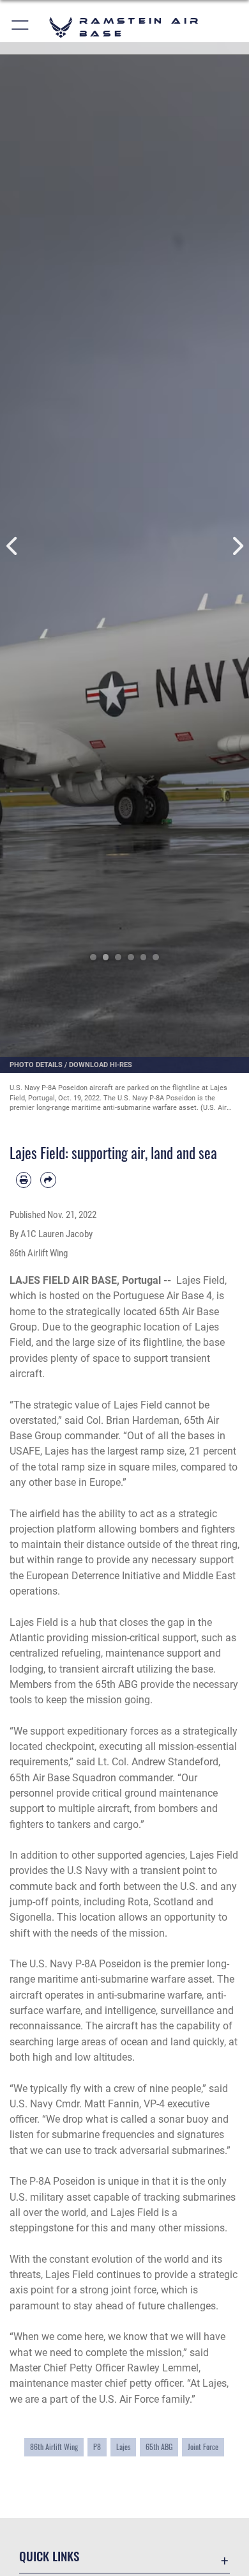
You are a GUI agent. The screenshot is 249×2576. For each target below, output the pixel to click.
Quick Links (49, 2556)
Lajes (123, 2447)
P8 (97, 2447)
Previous (12, 546)
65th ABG (159, 2447)
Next (237, 546)
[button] (21, 27)
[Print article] (24, 1180)
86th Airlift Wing (54, 2447)
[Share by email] (48, 1180)
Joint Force (203, 2447)
